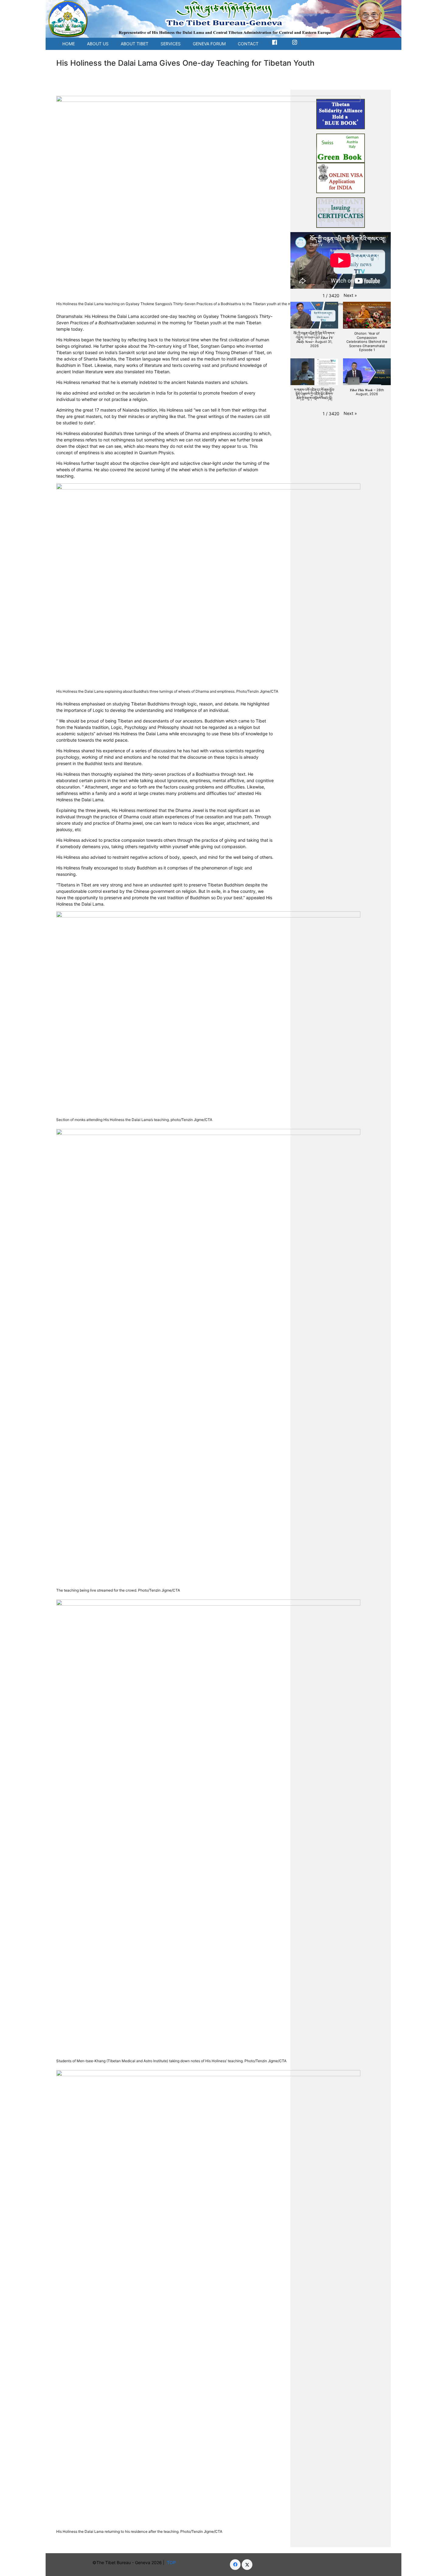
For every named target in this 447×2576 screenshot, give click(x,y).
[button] (350, 295)
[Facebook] (235, 2565)
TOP (173, 2562)
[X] (247, 2565)
